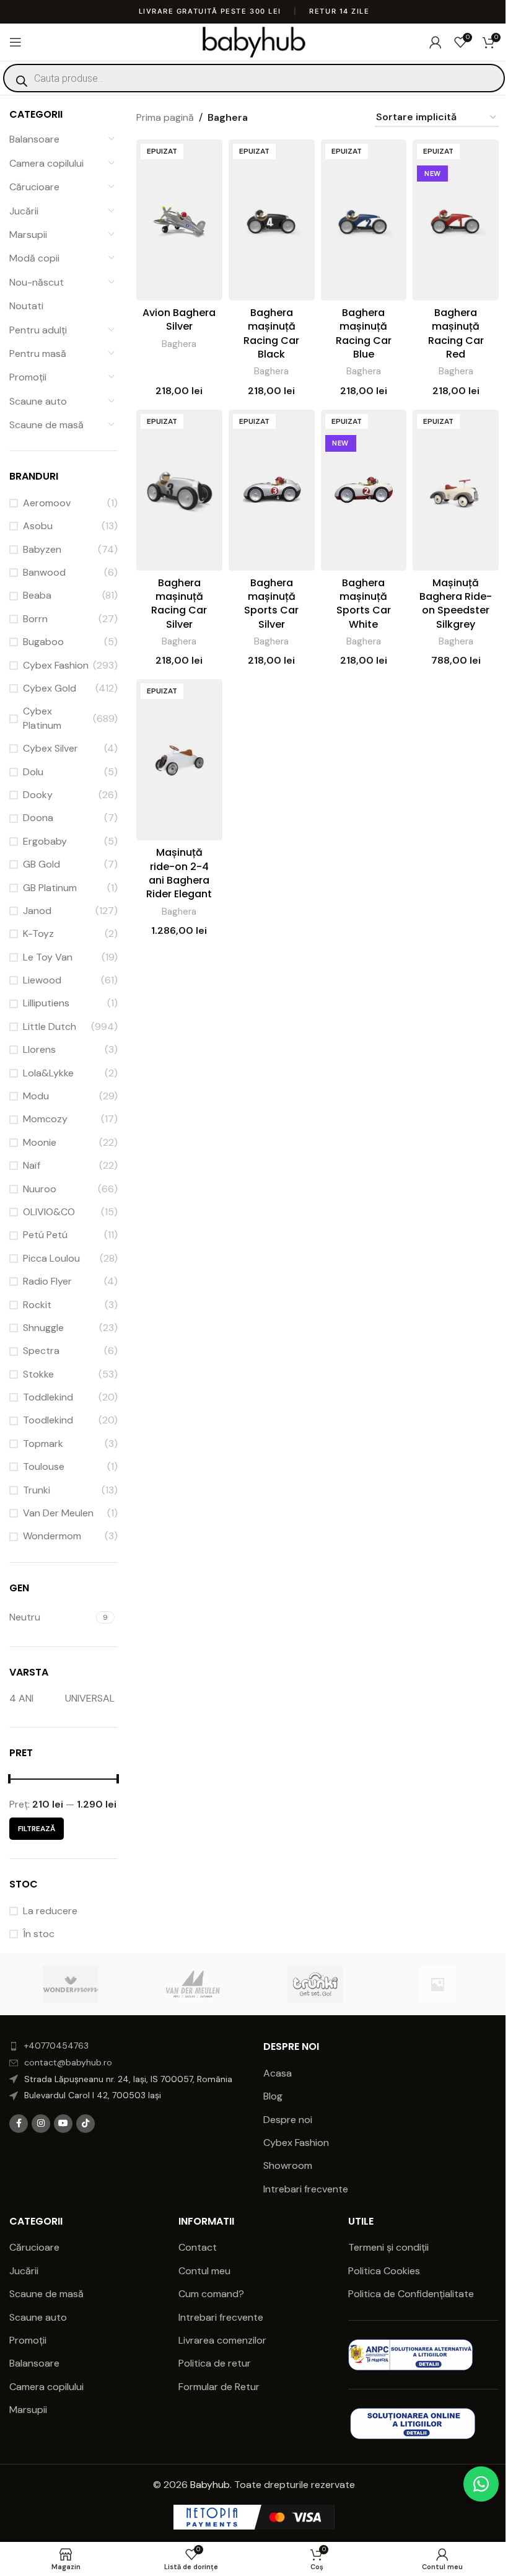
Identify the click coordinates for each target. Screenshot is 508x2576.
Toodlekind (48, 1420)
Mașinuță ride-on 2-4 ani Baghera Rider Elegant (179, 873)
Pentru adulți (38, 330)
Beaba (37, 595)
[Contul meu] (436, 42)
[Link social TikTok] (85, 2124)
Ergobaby (45, 841)
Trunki (37, 1490)
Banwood (44, 572)
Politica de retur (215, 2363)
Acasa (278, 2073)
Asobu (38, 526)
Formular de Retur (219, 2387)
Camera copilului (46, 163)
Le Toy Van (48, 957)
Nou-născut (37, 282)
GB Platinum (50, 888)
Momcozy (45, 1119)
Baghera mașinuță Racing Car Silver (179, 604)
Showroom (288, 2165)
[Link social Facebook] (19, 2124)
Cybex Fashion (56, 665)
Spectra (41, 1351)
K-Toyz (38, 934)
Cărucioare (34, 187)
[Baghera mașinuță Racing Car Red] (456, 220)
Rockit (37, 1305)
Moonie (40, 1142)
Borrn (35, 619)
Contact (198, 2247)
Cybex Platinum (42, 718)
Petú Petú (45, 1235)
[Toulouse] (437, 1984)
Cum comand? (211, 2294)
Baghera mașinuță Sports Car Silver (271, 604)
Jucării (24, 211)
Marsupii (28, 235)
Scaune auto (38, 401)
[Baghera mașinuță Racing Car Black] (272, 220)
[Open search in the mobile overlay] (254, 78)
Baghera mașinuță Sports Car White (364, 604)
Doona (38, 818)
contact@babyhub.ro (68, 2062)
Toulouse (44, 1466)
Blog (273, 2096)
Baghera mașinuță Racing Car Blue (364, 333)
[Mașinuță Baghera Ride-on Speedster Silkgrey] (456, 490)
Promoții (28, 377)
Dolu (33, 772)
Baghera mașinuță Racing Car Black (271, 333)
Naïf (32, 1165)
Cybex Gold (50, 688)
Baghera (179, 344)
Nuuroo (40, 1189)
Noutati (26, 306)
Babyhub (210, 2485)
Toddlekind (48, 1397)
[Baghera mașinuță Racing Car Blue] (364, 220)
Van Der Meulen (58, 1513)
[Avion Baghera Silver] (179, 220)
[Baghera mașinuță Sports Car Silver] (272, 490)
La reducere (50, 1911)
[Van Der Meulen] (193, 1984)
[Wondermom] (70, 1984)
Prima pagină (165, 117)
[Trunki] (315, 1984)
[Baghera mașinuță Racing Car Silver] (179, 490)
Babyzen (42, 549)
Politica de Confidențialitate (412, 2294)
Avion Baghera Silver (179, 319)
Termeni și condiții (388, 2247)
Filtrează (37, 1829)
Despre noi (288, 2120)
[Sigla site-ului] (254, 41)
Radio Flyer (47, 1281)
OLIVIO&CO (49, 1212)
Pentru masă (38, 354)
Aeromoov (47, 503)
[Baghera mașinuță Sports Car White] (364, 490)
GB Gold (42, 864)
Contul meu (204, 2271)
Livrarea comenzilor (222, 2340)
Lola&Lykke (48, 1073)
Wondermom (52, 1536)
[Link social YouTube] (63, 2124)
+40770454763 (56, 2046)
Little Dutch (50, 1026)
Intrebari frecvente (306, 2189)
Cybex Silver (50, 748)
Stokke (38, 1374)
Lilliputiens (46, 1003)
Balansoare (34, 139)
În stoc (39, 1934)
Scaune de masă (46, 425)
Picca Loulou (51, 1258)
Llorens (39, 1049)
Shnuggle (43, 1328)
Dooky (38, 795)
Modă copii (34, 258)
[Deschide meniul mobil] (15, 42)
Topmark (43, 1444)
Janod (37, 911)
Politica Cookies (384, 2271)
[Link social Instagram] (41, 2124)
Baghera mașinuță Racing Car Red (456, 333)
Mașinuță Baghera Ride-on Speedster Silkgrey (456, 604)
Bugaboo (43, 642)
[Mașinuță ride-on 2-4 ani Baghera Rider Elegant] (179, 760)
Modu (36, 1096)
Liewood (42, 980)
